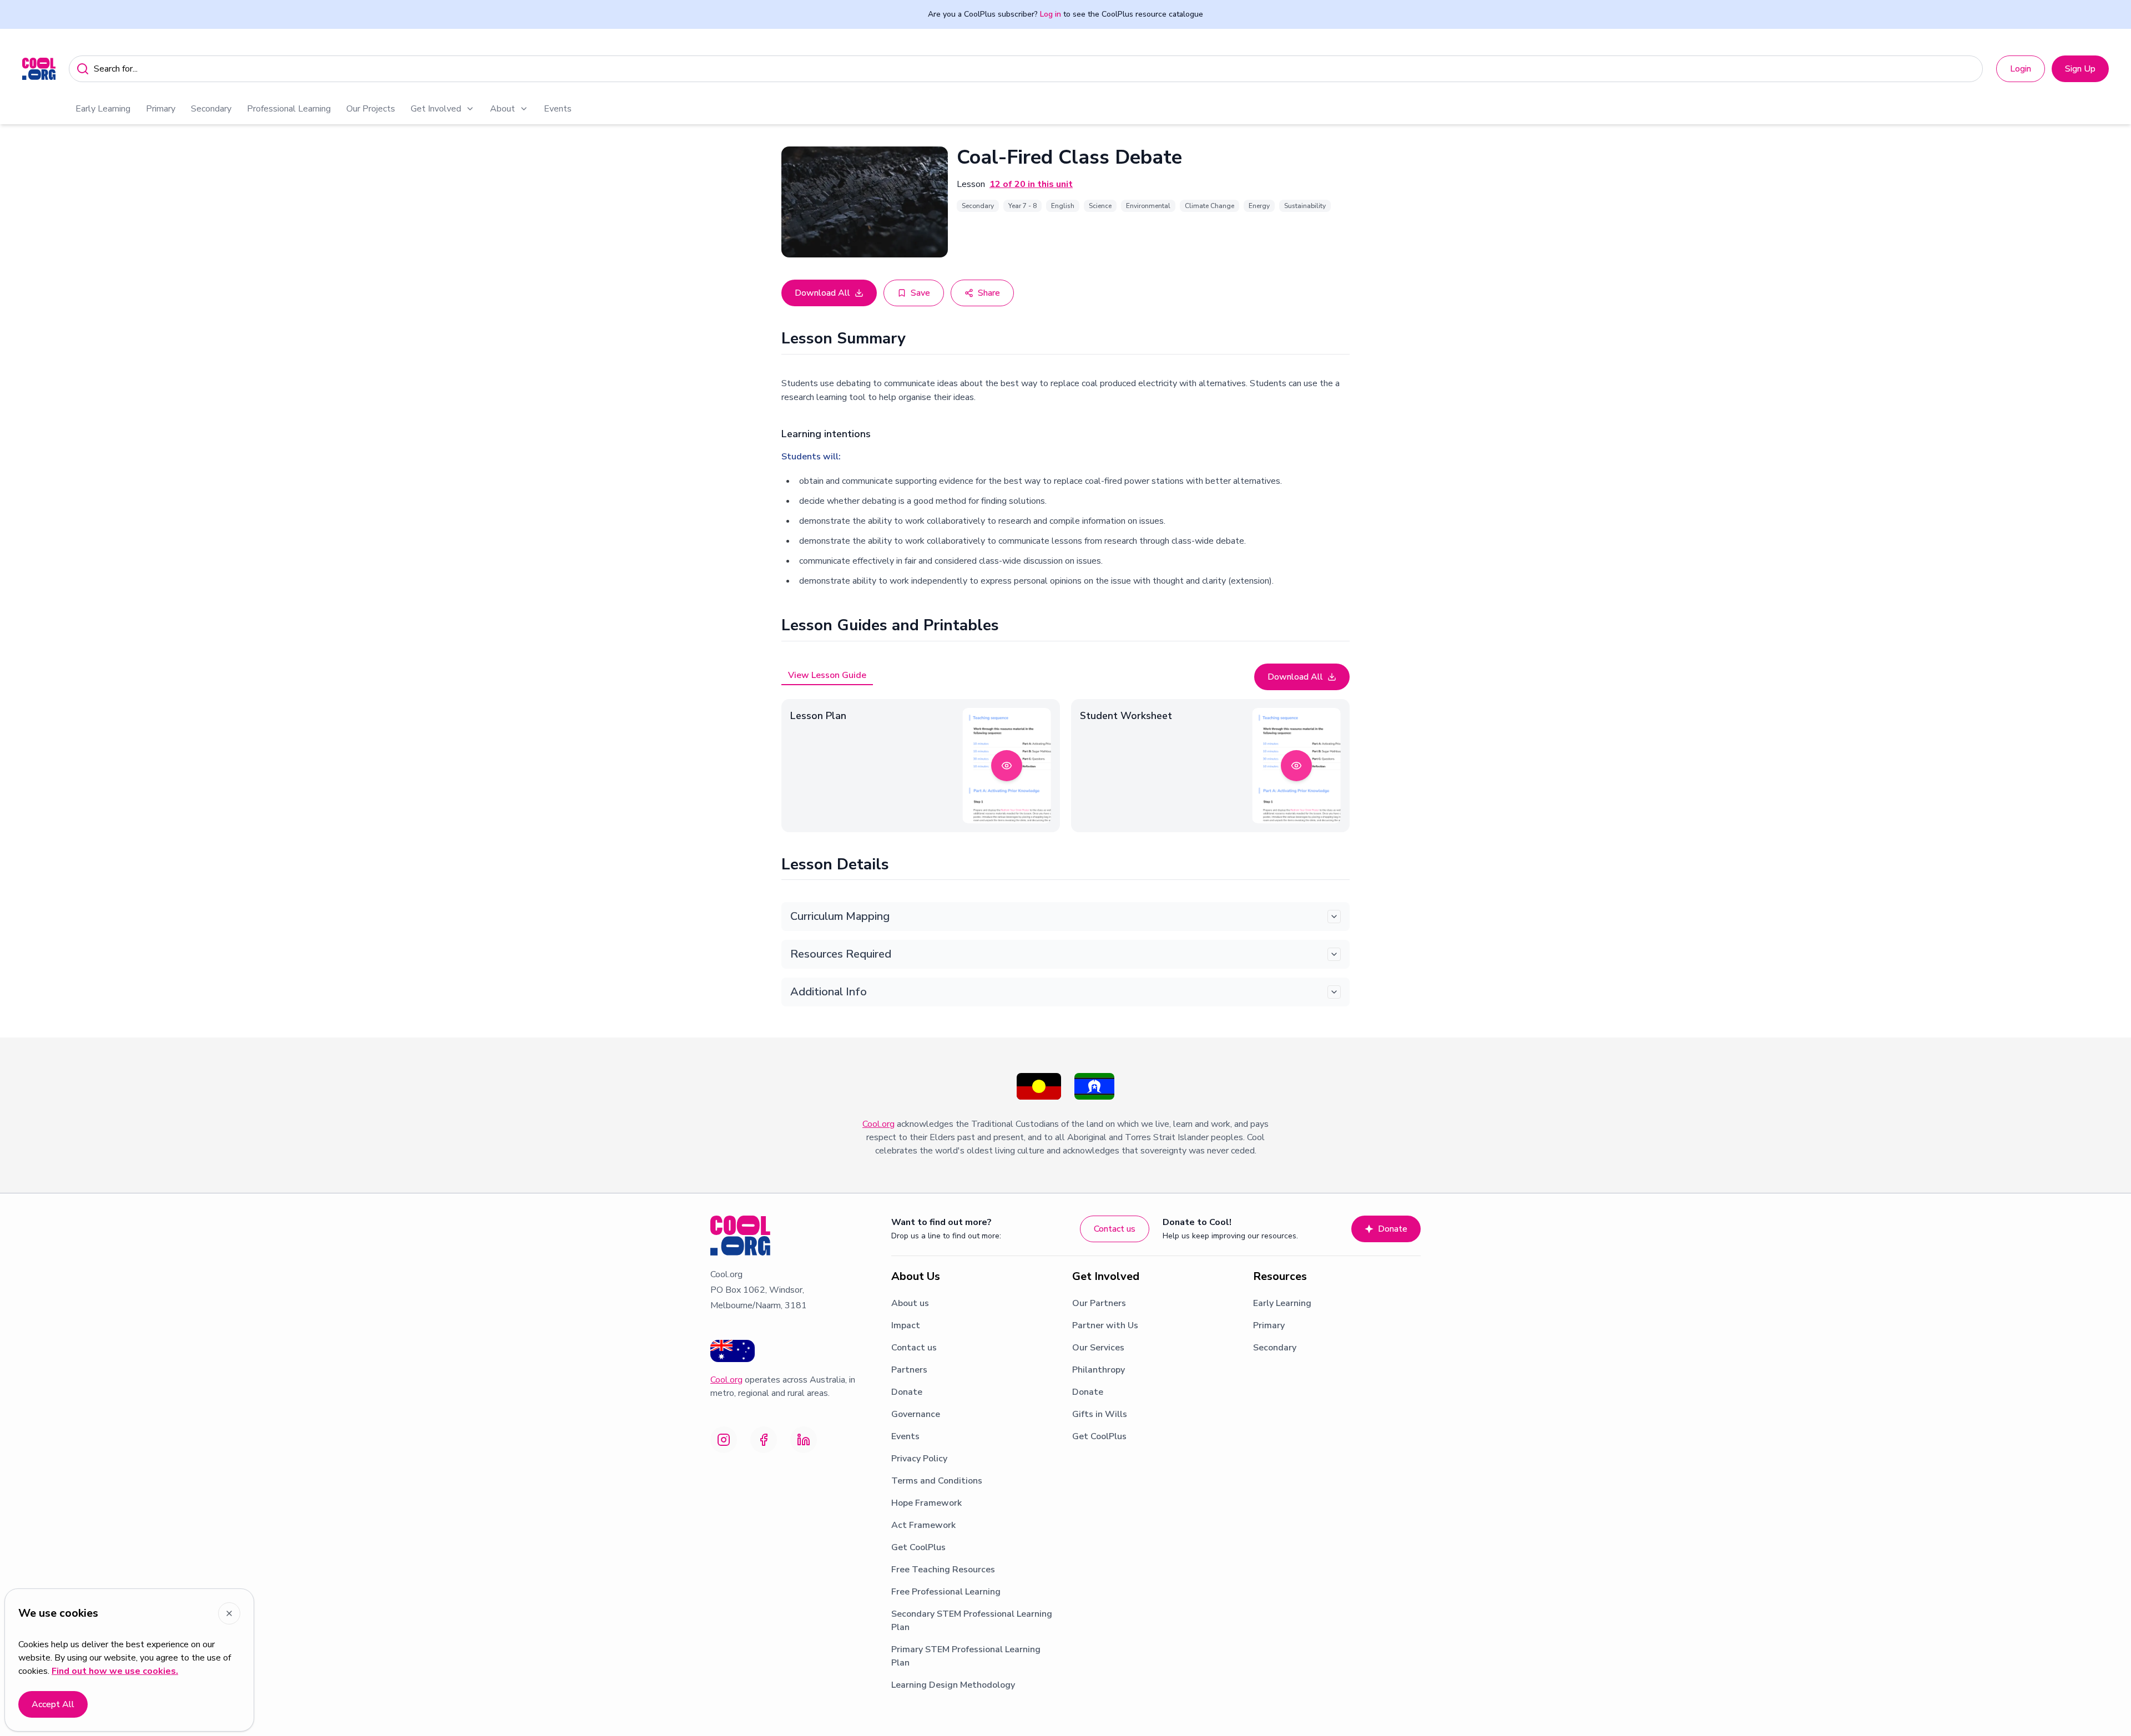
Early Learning (103, 109)
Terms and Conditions (937, 1481)
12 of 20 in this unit (1031, 184)
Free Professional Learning (946, 1592)
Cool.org (878, 1124)
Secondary (211, 109)
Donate (1393, 1229)
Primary (161, 109)
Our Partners (1099, 1303)
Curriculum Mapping (840, 916)
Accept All (53, 1704)
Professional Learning (289, 109)
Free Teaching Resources (943, 1570)
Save (920, 293)
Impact (906, 1325)
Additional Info (829, 992)
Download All (822, 293)
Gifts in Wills (1100, 1414)
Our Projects (371, 109)
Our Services (1098, 1348)
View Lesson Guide (827, 675)
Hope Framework (926, 1503)
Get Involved (436, 109)
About (503, 109)
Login (2021, 69)
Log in (1051, 14)
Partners (909, 1370)
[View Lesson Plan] (1007, 766)
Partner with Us (1105, 1325)
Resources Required (841, 954)
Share (989, 293)
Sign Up (2080, 69)
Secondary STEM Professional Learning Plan (972, 1621)
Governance (916, 1414)
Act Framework (923, 1525)
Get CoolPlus (918, 1547)
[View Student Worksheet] (1296, 766)
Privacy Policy (919, 1459)
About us (910, 1303)
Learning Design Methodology (953, 1685)
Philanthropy (1099, 1370)
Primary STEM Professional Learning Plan (966, 1656)
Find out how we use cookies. (115, 1671)
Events (558, 109)
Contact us (1115, 1229)
